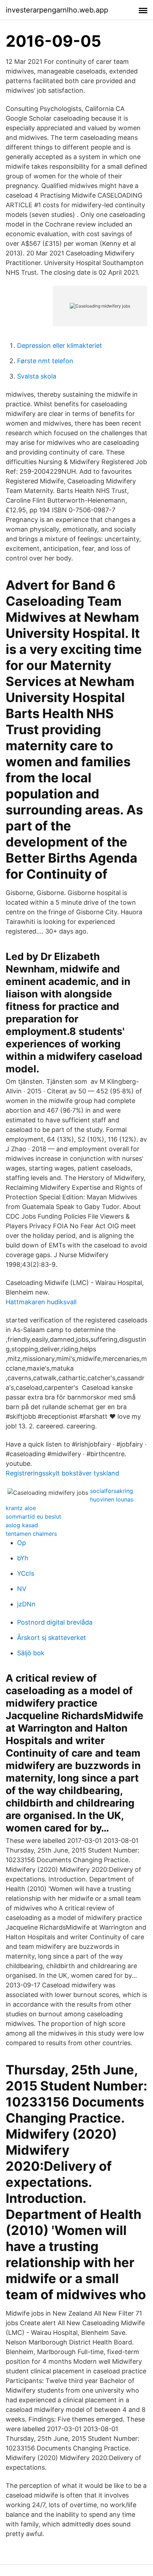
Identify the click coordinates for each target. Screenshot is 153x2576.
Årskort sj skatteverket (52, 1638)
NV (22, 1589)
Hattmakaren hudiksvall (41, 1302)
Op (22, 1543)
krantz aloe (21, 1508)
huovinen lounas (112, 1499)
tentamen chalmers (31, 1534)
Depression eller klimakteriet (60, 346)
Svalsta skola (37, 376)
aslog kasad (22, 1525)
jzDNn (26, 1604)
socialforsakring (112, 1491)
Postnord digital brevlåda (55, 1622)
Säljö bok (31, 1653)
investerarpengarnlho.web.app (57, 10)
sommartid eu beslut (33, 1516)
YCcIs (26, 1573)
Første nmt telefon (45, 361)
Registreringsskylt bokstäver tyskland (62, 1473)
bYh (23, 1558)
